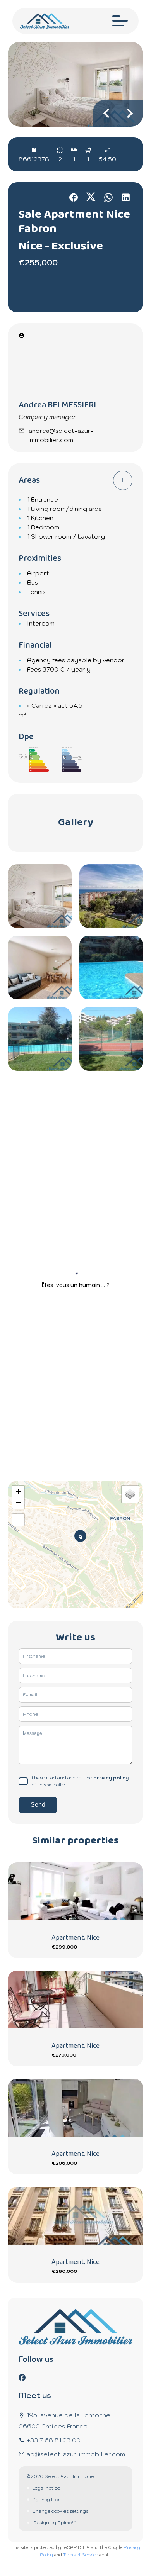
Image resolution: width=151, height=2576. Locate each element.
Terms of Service (81, 2555)
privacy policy (111, 1778)
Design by (54, 2523)
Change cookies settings (60, 2511)
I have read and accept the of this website (80, 1781)
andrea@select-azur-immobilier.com (61, 435)
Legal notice (46, 2488)
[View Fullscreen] (18, 1520)
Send (38, 1805)
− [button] (18, 1503)
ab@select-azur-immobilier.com (76, 2454)
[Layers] (130, 1494)
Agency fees (46, 2499)
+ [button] (18, 1491)
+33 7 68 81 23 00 (54, 2440)
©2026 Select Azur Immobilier (61, 2476)
